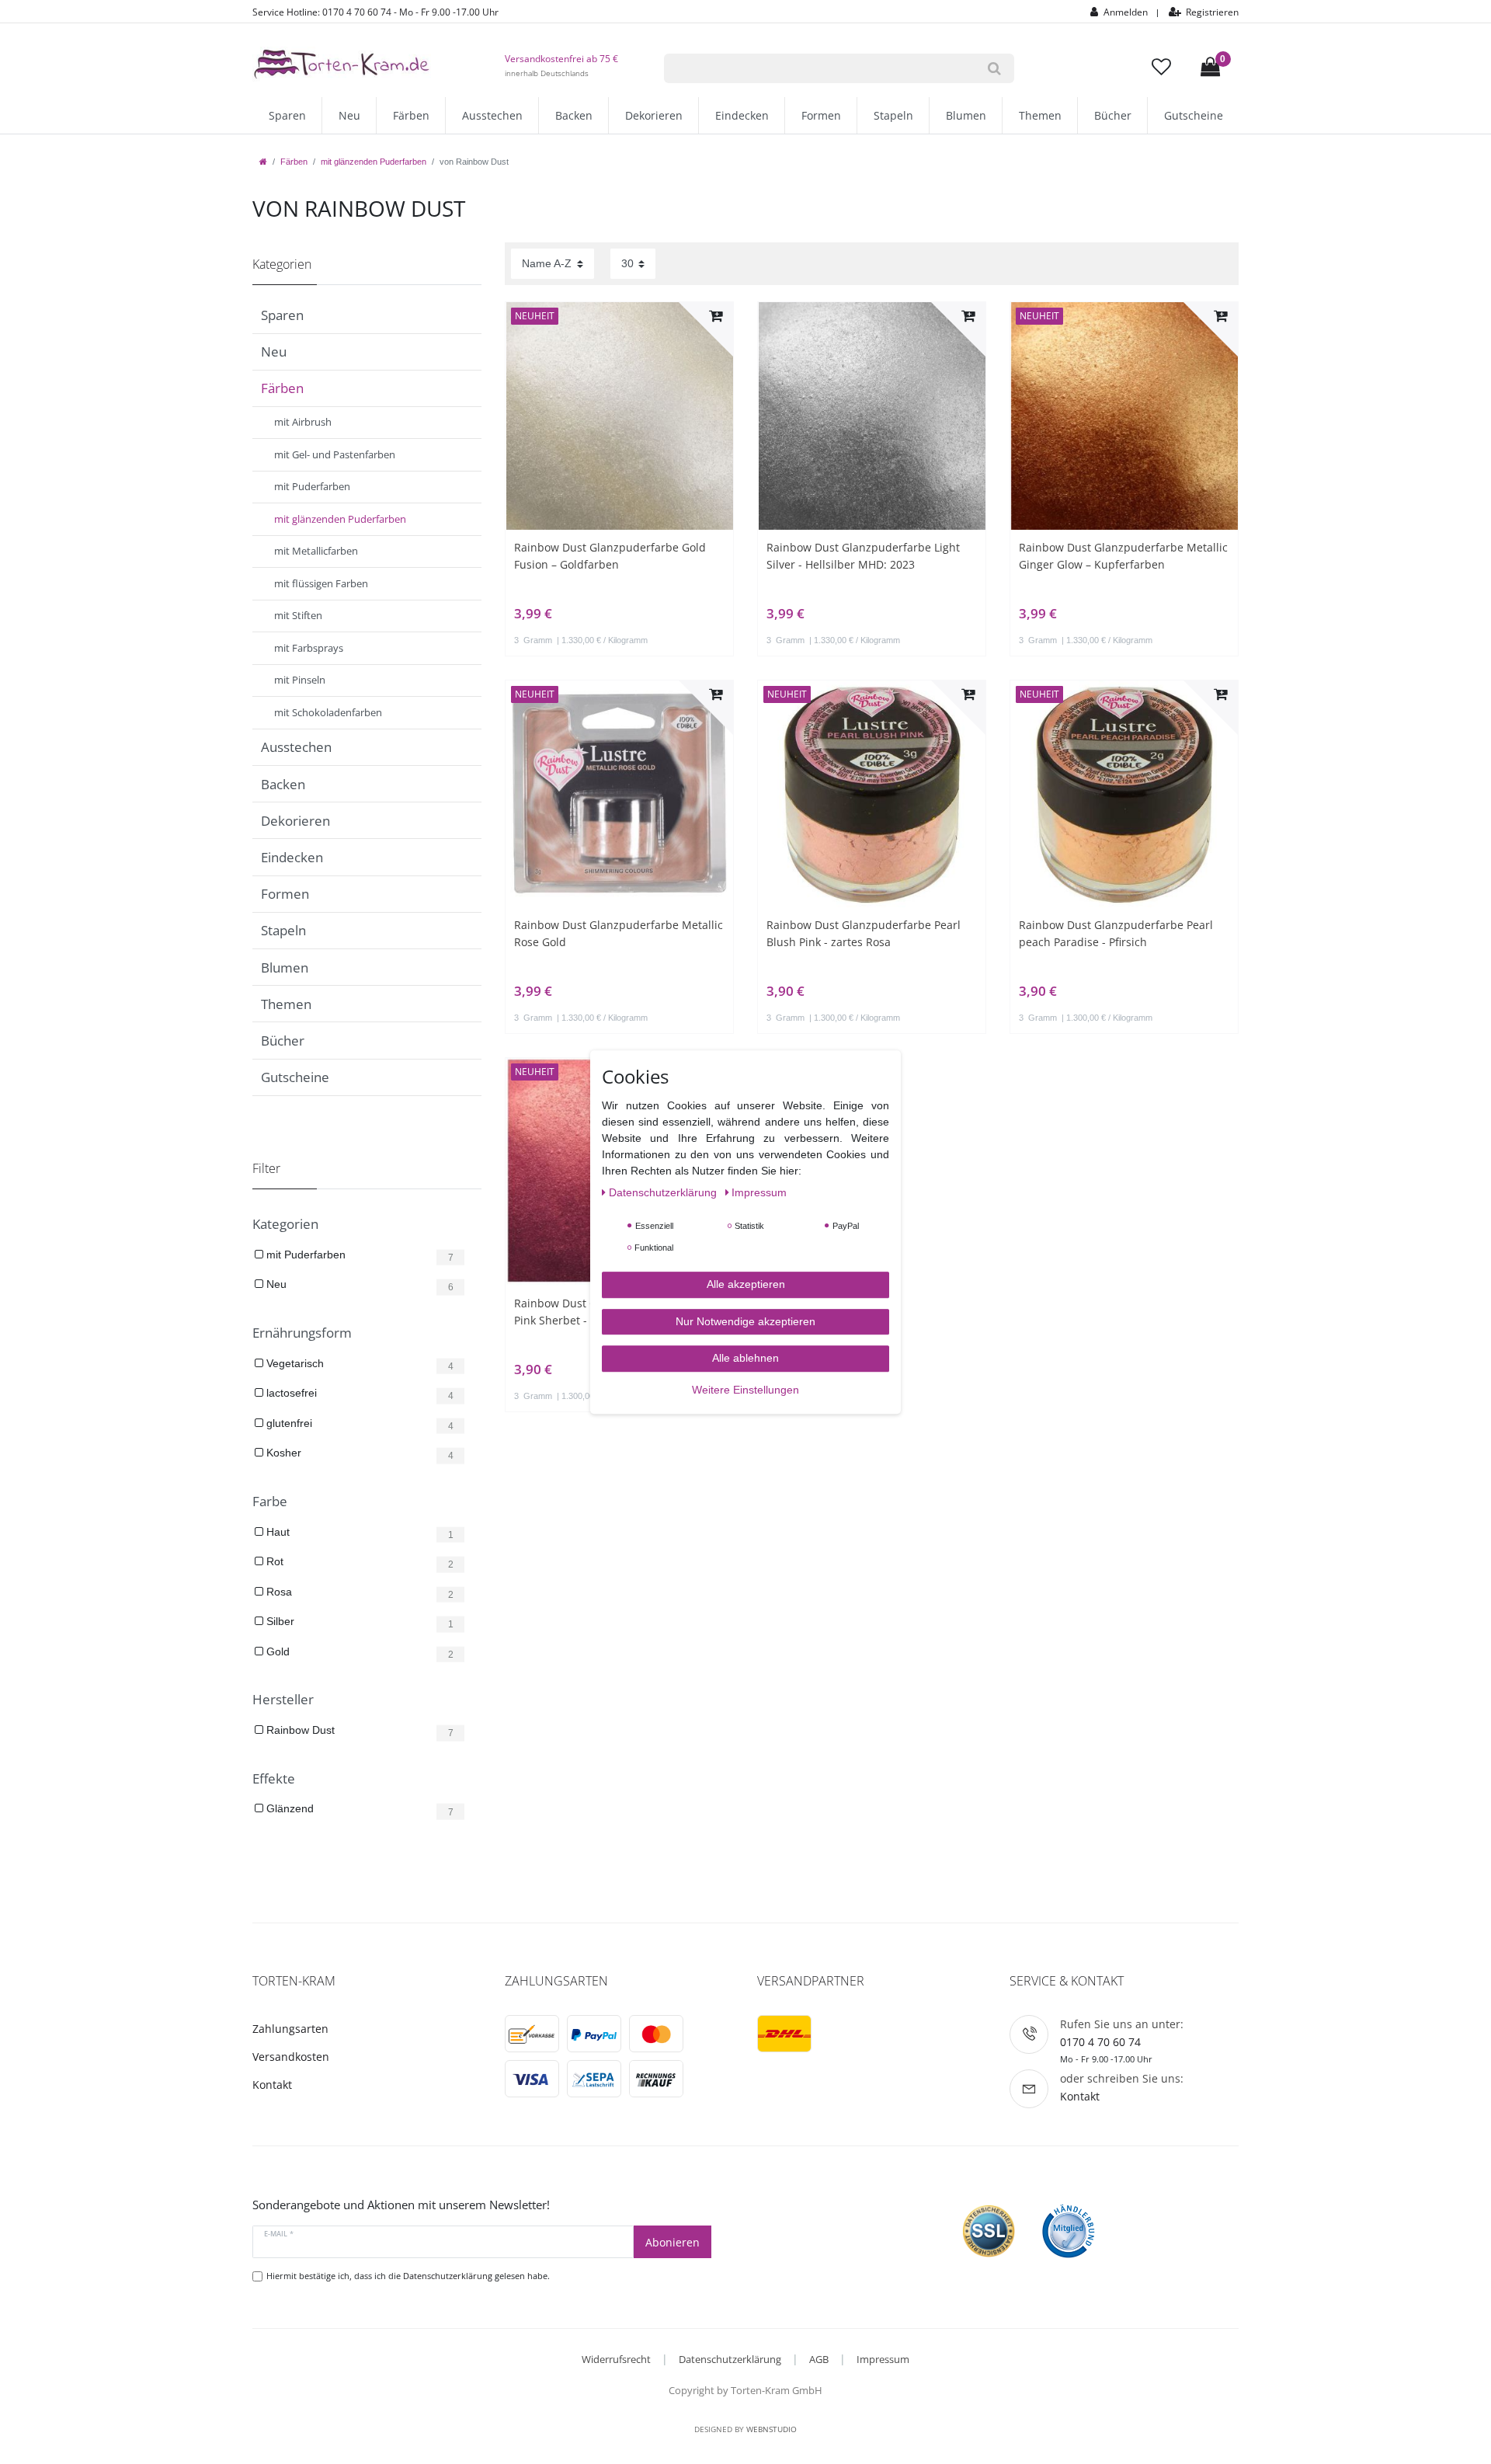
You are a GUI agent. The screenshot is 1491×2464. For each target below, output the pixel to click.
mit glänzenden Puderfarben (374, 162)
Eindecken (742, 115)
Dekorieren (654, 115)
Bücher (1113, 115)
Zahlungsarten (290, 2029)
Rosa (278, 1592)
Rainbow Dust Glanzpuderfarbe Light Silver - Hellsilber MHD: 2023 (863, 556)
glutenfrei (288, 1423)
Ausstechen (492, 115)
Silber (279, 1621)
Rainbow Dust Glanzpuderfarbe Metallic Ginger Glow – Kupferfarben (1123, 556)
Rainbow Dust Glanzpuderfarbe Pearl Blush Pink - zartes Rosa (864, 933)
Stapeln (893, 115)
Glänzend (288, 1808)
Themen (1040, 115)
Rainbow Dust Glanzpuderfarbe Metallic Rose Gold (619, 933)
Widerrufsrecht (616, 2359)
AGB (819, 2359)
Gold (276, 1651)
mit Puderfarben (304, 1255)
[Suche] (994, 68)
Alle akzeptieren (746, 1284)
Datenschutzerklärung (730, 2359)
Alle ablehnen (745, 1358)
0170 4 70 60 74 (1100, 2042)
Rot (273, 1561)
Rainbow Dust (299, 1730)
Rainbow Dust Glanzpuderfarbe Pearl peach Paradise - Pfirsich (1116, 933)
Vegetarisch (294, 1363)
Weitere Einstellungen (745, 1390)
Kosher (282, 1453)
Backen (574, 115)
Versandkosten (291, 2057)
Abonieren (673, 2242)
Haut (276, 1532)
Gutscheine (1194, 115)
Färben (411, 115)
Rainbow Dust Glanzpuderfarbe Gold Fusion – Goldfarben (610, 556)
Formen (821, 115)
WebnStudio (772, 2429)
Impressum (883, 2359)
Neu (349, 115)
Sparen (287, 115)
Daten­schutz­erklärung (664, 1192)
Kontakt (272, 2085)
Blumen (966, 115)
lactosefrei (290, 1393)
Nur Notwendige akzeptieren (745, 1321)
